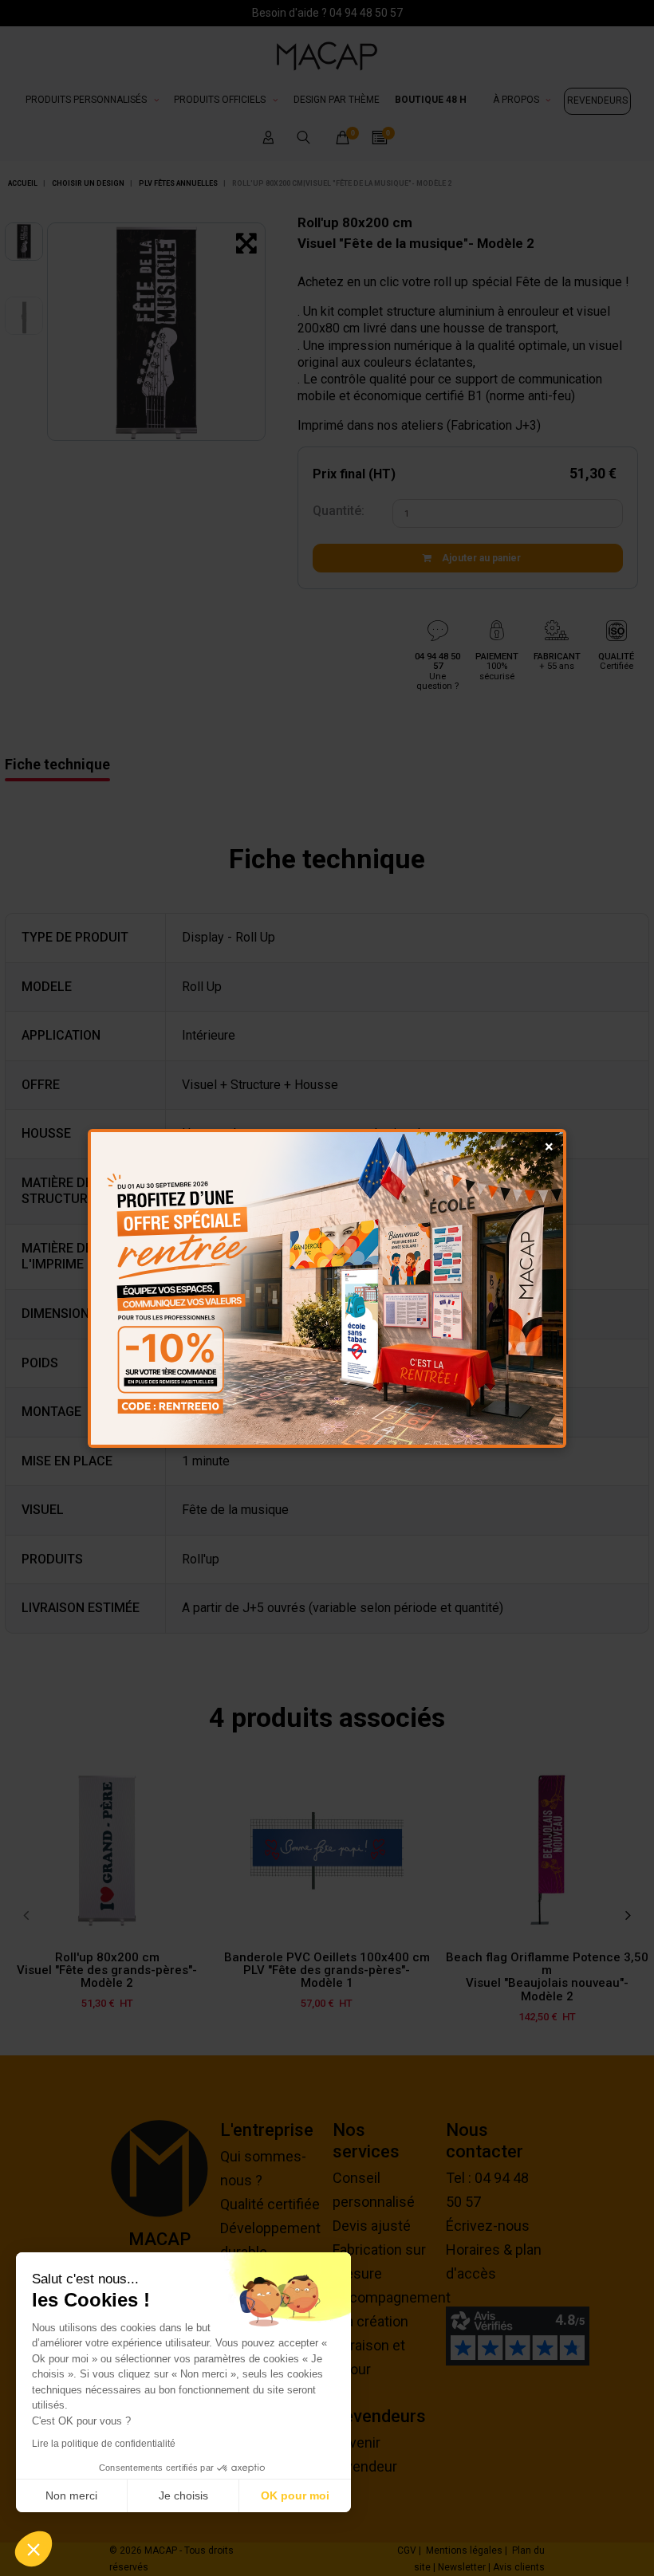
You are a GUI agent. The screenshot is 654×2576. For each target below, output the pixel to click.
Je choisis (183, 2495)
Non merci (71, 2495)
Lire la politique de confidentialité (104, 2444)
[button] (33, 2549)
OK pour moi (295, 2495)
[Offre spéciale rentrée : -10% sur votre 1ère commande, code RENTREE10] (327, 1288)
